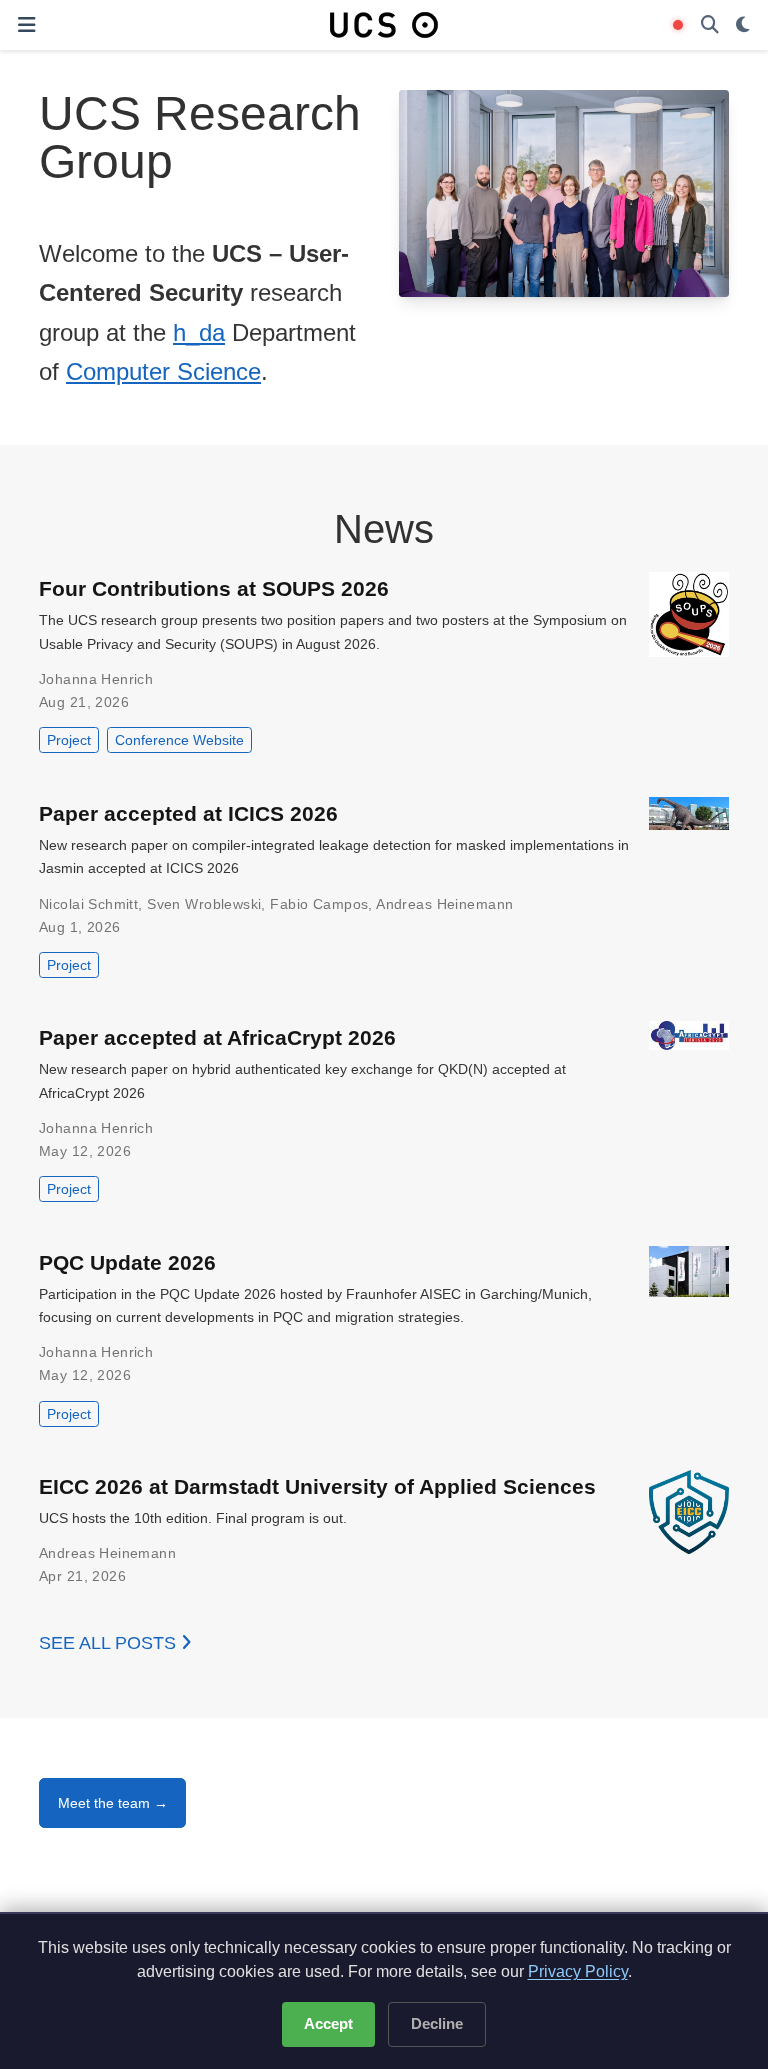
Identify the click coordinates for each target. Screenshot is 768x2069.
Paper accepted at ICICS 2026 (188, 814)
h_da (199, 332)
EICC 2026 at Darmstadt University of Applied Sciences (317, 1487)
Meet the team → (113, 1803)
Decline (437, 2023)
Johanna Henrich (96, 679)
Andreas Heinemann (444, 904)
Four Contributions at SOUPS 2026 (214, 589)
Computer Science (163, 371)
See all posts (110, 1643)
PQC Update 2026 (127, 1263)
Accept (328, 2023)
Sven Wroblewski (204, 904)
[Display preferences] (743, 25)
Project (69, 740)
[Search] (710, 25)
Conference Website (179, 740)
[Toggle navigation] (26, 25)
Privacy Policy (578, 1971)
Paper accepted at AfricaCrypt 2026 (217, 1038)
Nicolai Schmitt (88, 904)
